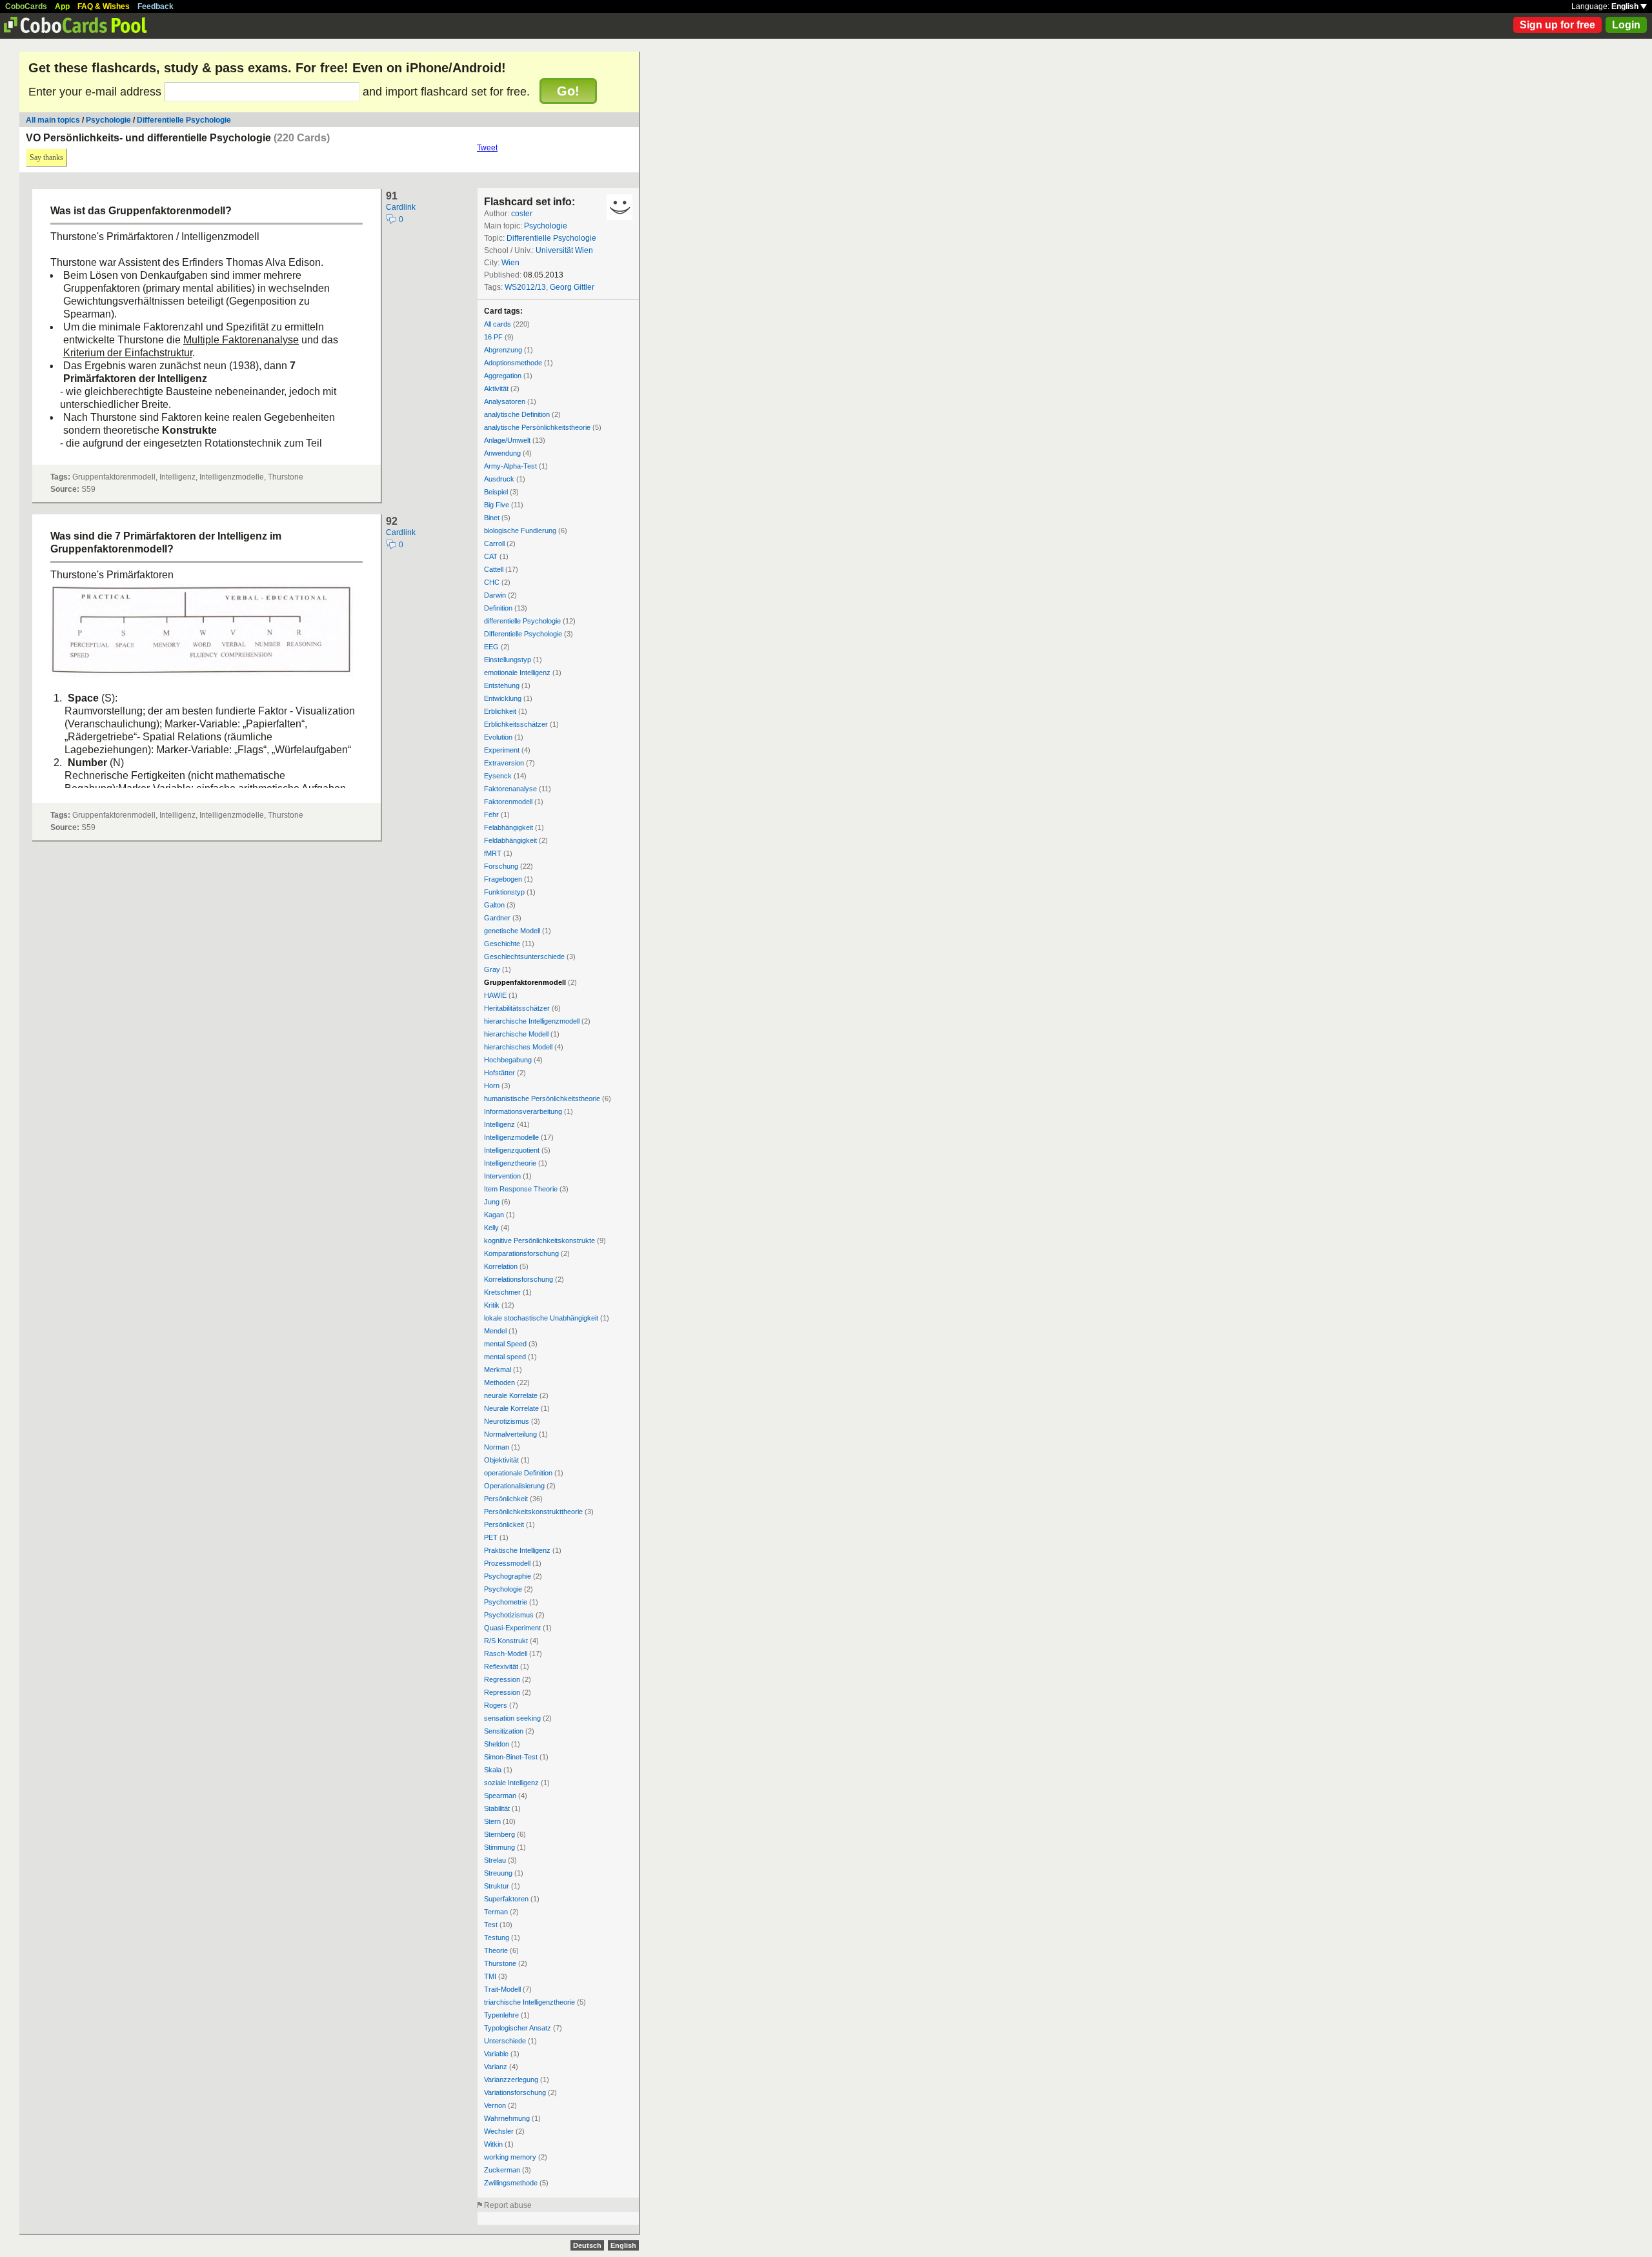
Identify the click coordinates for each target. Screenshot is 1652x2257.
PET (491, 1537)
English (1626, 6)
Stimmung (499, 1847)
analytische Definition (517, 414)
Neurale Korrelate (511, 1408)
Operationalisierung (514, 1486)
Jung (492, 1202)
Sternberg (499, 1834)
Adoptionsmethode (513, 363)
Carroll (494, 543)
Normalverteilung (510, 1434)
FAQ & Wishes (104, 6)
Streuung (498, 1873)
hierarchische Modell (516, 1034)
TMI (490, 1976)
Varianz (496, 2067)
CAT (491, 556)
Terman (496, 1912)
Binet (492, 518)
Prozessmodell (507, 1563)
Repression (502, 1692)
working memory (510, 2157)
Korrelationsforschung (519, 1279)
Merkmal (498, 1370)
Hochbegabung (508, 1060)
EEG (491, 647)
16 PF (493, 337)
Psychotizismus (509, 1615)
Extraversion (504, 763)
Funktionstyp (504, 892)
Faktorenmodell (508, 802)
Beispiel (496, 492)
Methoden (499, 1382)
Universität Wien (564, 250)
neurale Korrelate (511, 1395)
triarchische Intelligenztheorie (529, 2002)
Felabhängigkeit (509, 827)
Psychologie (108, 120)
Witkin (493, 2144)
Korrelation (501, 1266)
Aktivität (496, 389)
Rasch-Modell (506, 1654)
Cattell (494, 569)
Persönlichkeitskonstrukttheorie (533, 1512)
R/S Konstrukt (506, 1641)
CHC (492, 582)
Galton (494, 905)
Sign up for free (1557, 25)
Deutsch (587, 2245)
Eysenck (498, 776)
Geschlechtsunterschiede (524, 956)
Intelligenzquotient (512, 1150)
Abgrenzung (503, 350)
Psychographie (508, 1576)
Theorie (496, 1950)
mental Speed (505, 1344)
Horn (492, 1086)
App (62, 6)
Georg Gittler (572, 287)
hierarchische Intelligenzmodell (532, 1021)
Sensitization (504, 1731)
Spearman (500, 1796)
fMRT (493, 853)
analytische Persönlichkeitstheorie (537, 427)
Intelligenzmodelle (511, 1137)
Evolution (498, 737)
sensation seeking (512, 1718)
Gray (492, 969)
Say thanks (46, 157)
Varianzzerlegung (511, 2080)
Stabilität (497, 1808)
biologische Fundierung (520, 531)
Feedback (156, 6)
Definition (498, 608)
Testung (497, 1938)
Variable (496, 2054)
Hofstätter (499, 1073)
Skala (493, 1770)
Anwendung (502, 453)
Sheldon (497, 1744)
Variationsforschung (515, 2092)
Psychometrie (506, 1602)
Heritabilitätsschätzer (517, 1008)
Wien (510, 263)
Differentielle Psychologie (184, 120)
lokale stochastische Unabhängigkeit (541, 1318)
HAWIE (495, 995)
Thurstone (500, 1963)
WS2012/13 (525, 287)
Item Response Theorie (521, 1189)
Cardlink (401, 207)
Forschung (501, 866)
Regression (502, 1679)
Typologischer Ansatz (518, 2028)
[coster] (619, 207)
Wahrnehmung (507, 2118)
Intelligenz (499, 1124)
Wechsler (499, 2131)
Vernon (495, 2105)
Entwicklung (503, 698)
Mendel (495, 1331)
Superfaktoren (506, 1899)
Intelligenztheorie (510, 1163)
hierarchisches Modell (518, 1047)
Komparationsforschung (521, 1253)
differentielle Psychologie (522, 621)
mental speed (505, 1357)
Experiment (502, 750)
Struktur (497, 1886)
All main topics (53, 120)
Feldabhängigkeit (510, 840)
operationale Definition (518, 1473)
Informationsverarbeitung (523, 1111)
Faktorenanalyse (510, 789)
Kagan (494, 1215)
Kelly (491, 1228)
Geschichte (502, 944)
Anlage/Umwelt (507, 440)
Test (491, 1925)
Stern (492, 1821)
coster (522, 214)
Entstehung (502, 685)
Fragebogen (503, 879)
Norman (497, 1447)
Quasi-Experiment (512, 1628)
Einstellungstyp (508, 660)
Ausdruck (499, 479)
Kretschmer (502, 1292)
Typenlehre (501, 2015)
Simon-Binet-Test (511, 1757)
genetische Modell (512, 931)
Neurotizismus (507, 1421)
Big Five (497, 505)
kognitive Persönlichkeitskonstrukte (539, 1240)
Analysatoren (505, 401)
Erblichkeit (500, 711)
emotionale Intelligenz (517, 673)
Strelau (495, 1860)
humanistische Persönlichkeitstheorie (542, 1098)
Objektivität (501, 1460)
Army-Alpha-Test (510, 466)
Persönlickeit (504, 1524)
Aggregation (503, 376)
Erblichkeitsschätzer (516, 724)
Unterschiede (505, 2041)
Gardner (497, 918)
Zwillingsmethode (511, 2183)
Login (1626, 25)
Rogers (496, 1705)
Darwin (495, 595)
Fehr (491, 815)
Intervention (502, 1176)
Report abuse (508, 2205)
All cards (498, 324)
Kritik (492, 1305)
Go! (568, 91)
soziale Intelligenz (511, 1783)
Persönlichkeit (506, 1499)
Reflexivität (501, 1666)
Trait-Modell (502, 1989)
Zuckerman (502, 2170)
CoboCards (26, 6)
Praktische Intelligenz (517, 1550)
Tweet (487, 148)
